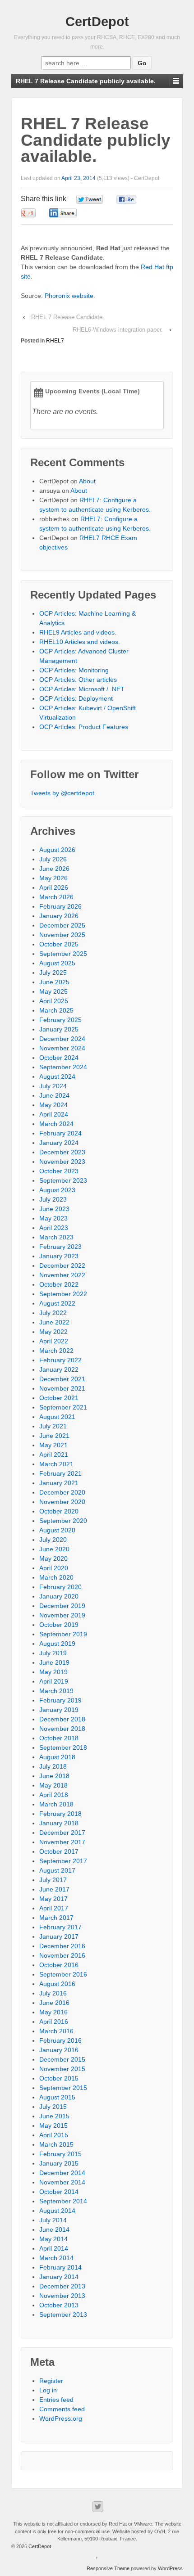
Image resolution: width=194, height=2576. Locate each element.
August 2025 (57, 963)
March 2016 (56, 2031)
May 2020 (53, 1558)
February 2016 (60, 2040)
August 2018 (57, 1757)
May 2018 (53, 1785)
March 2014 (56, 2258)
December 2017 (62, 1833)
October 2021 (59, 1398)
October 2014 (59, 2192)
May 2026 (53, 878)
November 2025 (62, 935)
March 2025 (56, 1010)
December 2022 (62, 1265)
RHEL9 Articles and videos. (78, 632)
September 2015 (63, 2088)
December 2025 (62, 925)
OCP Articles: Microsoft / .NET (82, 689)
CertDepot (97, 22)
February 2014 (60, 2267)
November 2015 (62, 2069)
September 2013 (63, 2315)
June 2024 (54, 1095)
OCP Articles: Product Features (84, 727)
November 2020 (62, 1502)
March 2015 (56, 2144)
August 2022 (57, 1303)
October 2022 (59, 1284)
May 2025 (53, 991)
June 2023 (54, 1209)
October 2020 (59, 1511)
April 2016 (54, 2022)
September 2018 (63, 1747)
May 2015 (53, 2126)
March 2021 (56, 1464)
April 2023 (54, 1228)
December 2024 (62, 1039)
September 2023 (63, 1180)
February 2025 (60, 1020)
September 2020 (63, 1521)
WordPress (170, 2568)
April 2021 (54, 1455)
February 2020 (60, 1587)
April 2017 (54, 1908)
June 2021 (54, 1436)
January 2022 (59, 1369)
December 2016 (62, 1946)
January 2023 (59, 1256)
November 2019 (62, 1615)
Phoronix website (69, 296)
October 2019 (59, 1625)
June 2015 (54, 2116)
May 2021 (53, 1445)
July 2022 (53, 1313)
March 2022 (56, 1351)
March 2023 (56, 1237)
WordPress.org (61, 2418)
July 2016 (53, 1993)
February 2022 (60, 1360)
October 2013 (59, 2305)
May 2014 (53, 2239)
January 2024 (59, 1143)
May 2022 (53, 1332)
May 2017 (53, 1899)
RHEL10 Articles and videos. (80, 642)
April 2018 (54, 1795)
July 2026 (53, 859)
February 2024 (60, 1133)
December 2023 (62, 1152)
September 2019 (63, 1634)
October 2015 (59, 2078)
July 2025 (53, 973)
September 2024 (63, 1067)
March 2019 (56, 1691)
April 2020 (54, 1568)
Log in (48, 2390)
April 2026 (54, 887)
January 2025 (59, 1029)
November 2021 (62, 1388)
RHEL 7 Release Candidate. (68, 317)
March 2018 (56, 1804)
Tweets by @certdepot (62, 793)
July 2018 (53, 1766)
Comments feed (62, 2409)
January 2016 (59, 2050)
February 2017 (60, 1927)
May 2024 (53, 1105)
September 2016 (63, 1974)
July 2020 (53, 1540)
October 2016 (59, 1965)
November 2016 (62, 1955)
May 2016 (53, 2012)
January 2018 (59, 1823)
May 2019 (53, 1672)
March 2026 (56, 897)
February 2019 (60, 1700)
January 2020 (59, 1596)
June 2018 (54, 1776)
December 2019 (62, 1606)
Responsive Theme (108, 2568)
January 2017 (59, 1937)
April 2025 (54, 1001)
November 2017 (62, 1842)
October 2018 (59, 1738)
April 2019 (54, 1681)
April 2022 (54, 1341)
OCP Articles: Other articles (78, 680)
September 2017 (63, 1861)
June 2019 (54, 1662)
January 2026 (59, 916)
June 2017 (54, 1889)
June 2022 (54, 1322)
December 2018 (62, 1719)
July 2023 (53, 1199)
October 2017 (59, 1851)
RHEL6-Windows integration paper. (118, 330)
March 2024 (56, 1124)
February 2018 (60, 1814)
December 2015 (62, 2059)
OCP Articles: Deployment (76, 698)
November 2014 (62, 2182)
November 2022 (62, 1275)
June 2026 (54, 869)
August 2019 (57, 1644)
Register (51, 2381)
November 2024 (62, 1048)
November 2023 (62, 1162)
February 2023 (60, 1247)
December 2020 (62, 1492)
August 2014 (57, 2211)
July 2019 (53, 1653)
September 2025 (63, 954)
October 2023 (59, 1171)
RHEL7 (55, 341)
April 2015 (54, 2135)
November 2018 (62, 1729)
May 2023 (53, 1218)
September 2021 (63, 1407)
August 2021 (57, 1417)
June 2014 (54, 2229)
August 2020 (57, 1530)
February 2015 (60, 2154)
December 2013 (62, 2286)
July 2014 (53, 2220)
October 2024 (59, 1058)
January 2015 (59, 2163)
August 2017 (57, 1870)
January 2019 (59, 1710)
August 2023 (57, 1190)
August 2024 (57, 1076)
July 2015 (53, 2107)
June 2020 (54, 1549)
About (87, 481)
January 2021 (59, 1483)
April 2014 (54, 2248)
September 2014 (63, 2201)
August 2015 (57, 2097)
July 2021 (53, 1426)
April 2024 (54, 1114)
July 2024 (53, 1086)
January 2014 (59, 2277)
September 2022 (63, 1294)
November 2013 (62, 2296)
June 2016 (54, 2003)
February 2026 (60, 906)
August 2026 (57, 850)
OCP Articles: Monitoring (74, 670)
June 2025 (54, 982)
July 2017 (53, 1880)
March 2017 (56, 1918)
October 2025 (59, 944)
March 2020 (56, 1577)
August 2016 (57, 1984)
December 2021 (62, 1379)
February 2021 (60, 1473)
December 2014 (62, 2173)
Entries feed (56, 2400)
